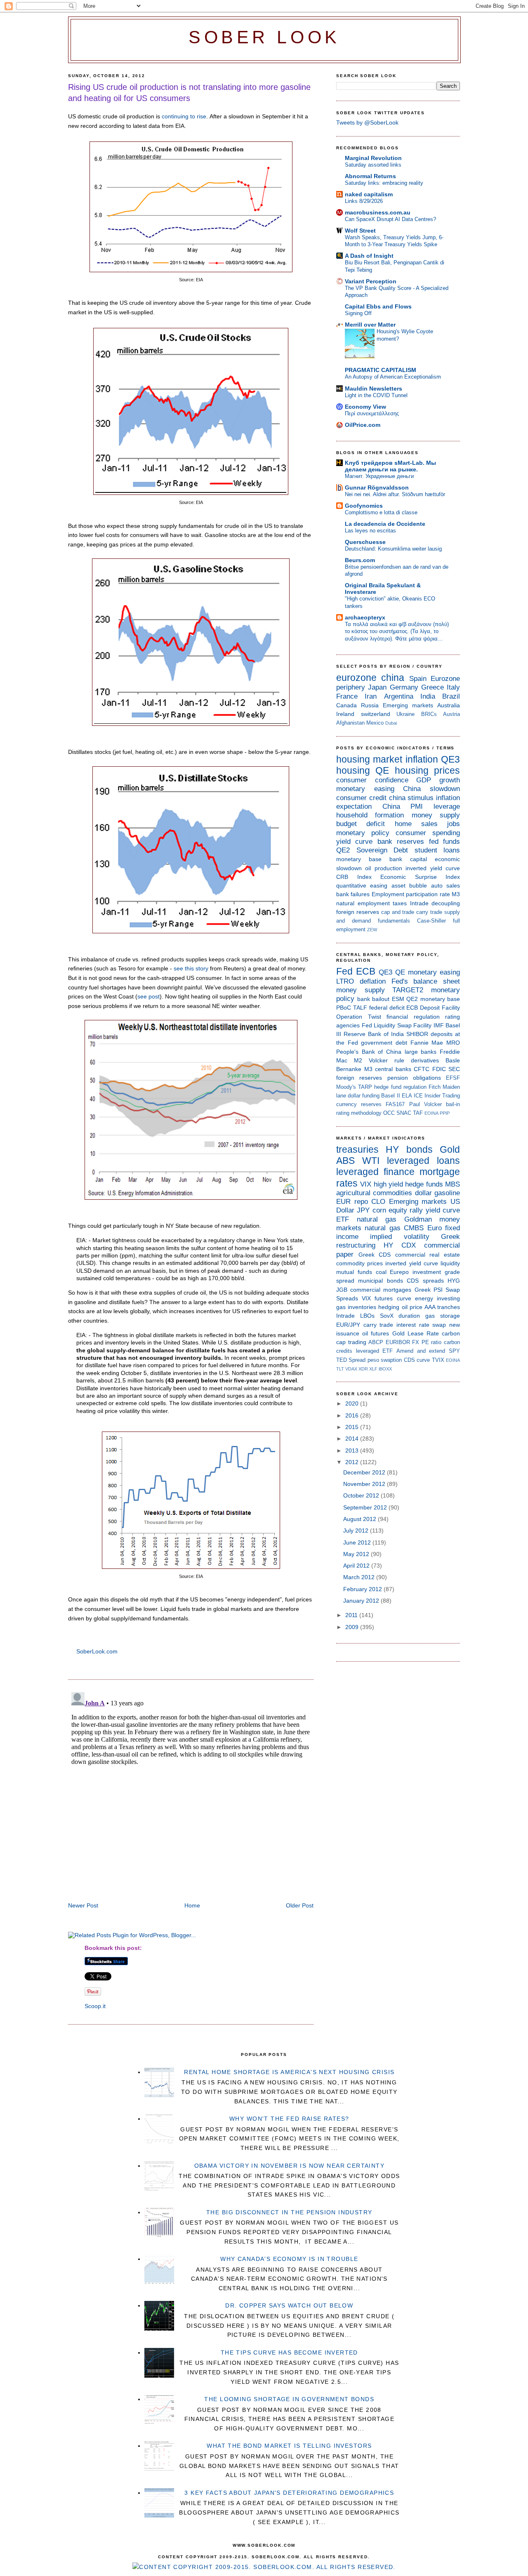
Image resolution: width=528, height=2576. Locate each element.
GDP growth (438, 780)
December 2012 (365, 1472)
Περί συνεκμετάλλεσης (372, 413)
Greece (433, 687)
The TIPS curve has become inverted (289, 2352)
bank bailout (374, 999)
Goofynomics (364, 506)
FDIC (439, 1069)
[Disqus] (191, 1792)
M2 (358, 1060)
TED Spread (351, 1360)
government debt (384, 1043)
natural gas (377, 1219)
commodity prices (359, 1263)
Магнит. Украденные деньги (379, 476)
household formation (370, 815)
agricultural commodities (374, 1193)
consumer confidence (372, 780)
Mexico (375, 723)
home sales (416, 824)
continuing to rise (184, 116)
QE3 (450, 759)
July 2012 (357, 1531)
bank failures (353, 894)
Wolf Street (360, 231)
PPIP (445, 1113)
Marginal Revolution (373, 158)
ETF (343, 1219)
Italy (453, 687)
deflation (373, 981)
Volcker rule (387, 1060)
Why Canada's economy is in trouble (289, 2259)
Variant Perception (371, 281)
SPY (454, 1351)
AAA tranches (442, 1307)
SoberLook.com (97, 1651)
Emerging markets (408, 705)
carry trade (429, 912)
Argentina (399, 696)
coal (381, 1272)
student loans (437, 850)
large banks (421, 1052)
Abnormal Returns (370, 176)
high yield (388, 1184)
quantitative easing (362, 885)
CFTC (422, 1069)
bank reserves (401, 842)
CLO (378, 1202)
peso (373, 1360)
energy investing (437, 1298)
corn (379, 1210)
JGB (342, 1290)
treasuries (357, 1149)
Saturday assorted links (373, 165)
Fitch (435, 1087)
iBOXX (385, 1369)
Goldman (418, 1219)
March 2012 (360, 1577)
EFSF (453, 1078)
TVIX (438, 1360)
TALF (360, 1008)
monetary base (359, 859)
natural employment (363, 903)
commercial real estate (428, 1255)
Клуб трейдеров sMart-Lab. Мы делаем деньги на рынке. (390, 466)
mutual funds (354, 1272)
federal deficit (387, 1008)
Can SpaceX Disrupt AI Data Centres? (390, 219)
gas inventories (356, 1307)
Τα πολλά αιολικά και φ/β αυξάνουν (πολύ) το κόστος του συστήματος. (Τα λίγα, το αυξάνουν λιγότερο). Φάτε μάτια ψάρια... (397, 631)
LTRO (345, 981)
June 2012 (358, 1542)
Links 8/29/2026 (364, 201)
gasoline (447, 1193)
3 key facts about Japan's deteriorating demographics (289, 2493)
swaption (391, 1360)
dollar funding (364, 1096)
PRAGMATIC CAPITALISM (381, 370)
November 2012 (365, 1484)
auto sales (445, 885)
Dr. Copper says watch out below (289, 2305)
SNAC (404, 1113)
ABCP (376, 1342)
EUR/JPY (348, 1325)
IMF (439, 1025)
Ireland (345, 714)
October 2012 (362, 1495)
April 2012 (357, 1566)
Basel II (390, 1096)
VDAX (351, 1369)
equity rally (406, 1210)
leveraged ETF (375, 1351)
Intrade (419, 903)
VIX (366, 1184)
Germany (404, 687)
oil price (412, 1307)
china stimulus (411, 798)
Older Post (300, 1905)
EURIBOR (398, 1342)
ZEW (372, 930)
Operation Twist (359, 1017)
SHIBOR (417, 1034)
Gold (450, 1149)
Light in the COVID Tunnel (376, 395)
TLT (340, 1369)
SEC (454, 1069)
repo (361, 1202)
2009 (353, 1627)
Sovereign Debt (382, 850)
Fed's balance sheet (426, 981)
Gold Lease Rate (416, 1333)
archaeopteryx (365, 617)
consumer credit (361, 798)
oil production (383, 868)
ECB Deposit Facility (433, 1008)
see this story (191, 968)
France (347, 696)
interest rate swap (421, 1325)
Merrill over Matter (370, 325)
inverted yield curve (433, 868)
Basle (453, 1060)
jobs (454, 824)
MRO (453, 1043)
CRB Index (354, 877)
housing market (369, 759)
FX (416, 1342)
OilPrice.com (363, 425)
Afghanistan (350, 723)
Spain (418, 679)
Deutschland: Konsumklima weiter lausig (393, 549)
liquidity (450, 1263)
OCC (389, 1113)
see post (148, 996)
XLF (373, 1369)
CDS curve (417, 1360)
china (393, 678)
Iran (371, 696)
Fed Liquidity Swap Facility (397, 1025)
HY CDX (400, 1245)
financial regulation (413, 1017)
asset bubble (409, 885)
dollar (423, 1193)
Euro (435, 1228)
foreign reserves (358, 912)
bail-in (453, 1104)
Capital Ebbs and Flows (378, 306)
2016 (353, 1415)
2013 (353, 1450)
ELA (407, 1096)
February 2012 (363, 1589)
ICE (418, 1096)
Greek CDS (375, 1255)
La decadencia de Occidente (385, 524)
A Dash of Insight (369, 256)
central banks (393, 1069)
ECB (366, 971)
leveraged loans (423, 1161)
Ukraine (405, 714)
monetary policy (363, 833)
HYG (454, 1281)
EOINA (431, 1113)
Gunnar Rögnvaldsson (377, 487)
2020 (353, 1403)
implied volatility (400, 1237)
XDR (363, 1369)
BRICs (429, 714)
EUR (343, 1202)
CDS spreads (425, 1281)
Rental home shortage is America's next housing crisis (289, 2072)
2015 (353, 1427)
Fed (344, 971)
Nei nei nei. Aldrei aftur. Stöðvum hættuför (395, 494)
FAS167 (395, 1104)
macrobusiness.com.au (378, 212)
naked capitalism (369, 194)
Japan (377, 687)
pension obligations (414, 1078)
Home (192, 1905)
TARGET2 (408, 990)
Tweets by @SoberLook (367, 122)
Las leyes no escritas (370, 531)
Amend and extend (421, 1351)
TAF (418, 1113)
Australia (449, 705)
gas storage (443, 1316)
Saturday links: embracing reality (384, 183)
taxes (400, 903)
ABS (345, 1161)
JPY (363, 1210)
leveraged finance (375, 1172)
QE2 (343, 850)
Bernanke (349, 1069)
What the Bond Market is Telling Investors (289, 2446)
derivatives (425, 1060)
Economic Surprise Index (420, 877)
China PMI (403, 806)
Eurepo (399, 1272)
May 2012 (357, 1554)
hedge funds (424, 1184)
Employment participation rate (411, 894)
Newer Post (83, 1905)
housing (353, 770)
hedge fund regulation (400, 1087)
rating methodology (359, 1113)
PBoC (344, 1008)
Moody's (346, 1087)
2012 (353, 1462)
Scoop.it (95, 2006)
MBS (453, 1184)
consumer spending (428, 833)
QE (382, 770)
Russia (370, 705)
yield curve (354, 842)
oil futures (376, 1333)
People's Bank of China (369, 1052)
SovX (387, 1316)
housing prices (427, 770)
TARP (365, 1087)
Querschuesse (365, 542)
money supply (436, 815)
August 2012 (361, 1519)
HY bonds (409, 1149)
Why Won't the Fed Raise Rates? (289, 2119)
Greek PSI (429, 1290)
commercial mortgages (381, 1290)
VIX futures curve (386, 1298)
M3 (456, 894)
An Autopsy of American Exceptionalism (393, 377)
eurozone (356, 678)
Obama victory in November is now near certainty (290, 2166)
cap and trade (398, 912)
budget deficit (361, 824)
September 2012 (366, 1507)
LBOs (367, 1316)
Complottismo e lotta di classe (381, 512)
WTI (371, 1161)
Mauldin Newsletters (374, 389)
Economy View (365, 407)
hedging (389, 1307)
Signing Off (358, 313)
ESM (398, 999)
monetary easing (365, 789)
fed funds (444, 842)
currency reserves (359, 1104)
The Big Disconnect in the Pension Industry (289, 2212)
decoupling (446, 903)
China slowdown (431, 789)
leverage (447, 806)
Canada (346, 705)
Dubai (391, 723)
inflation (422, 759)
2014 (353, 1439)
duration (409, 1316)
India (428, 696)
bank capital (408, 859)
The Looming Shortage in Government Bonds (289, 2399)
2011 (352, 1615)
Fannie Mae (427, 1043)
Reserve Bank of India (374, 1034)
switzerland (376, 714)
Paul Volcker (425, 1104)
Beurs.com (360, 560)
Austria (451, 714)
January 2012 (362, 1601)
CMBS (414, 1228)
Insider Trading (442, 1096)
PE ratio (432, 1342)
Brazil (451, 696)
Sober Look (264, 37)
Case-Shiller (431, 921)
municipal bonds (380, 1281)
